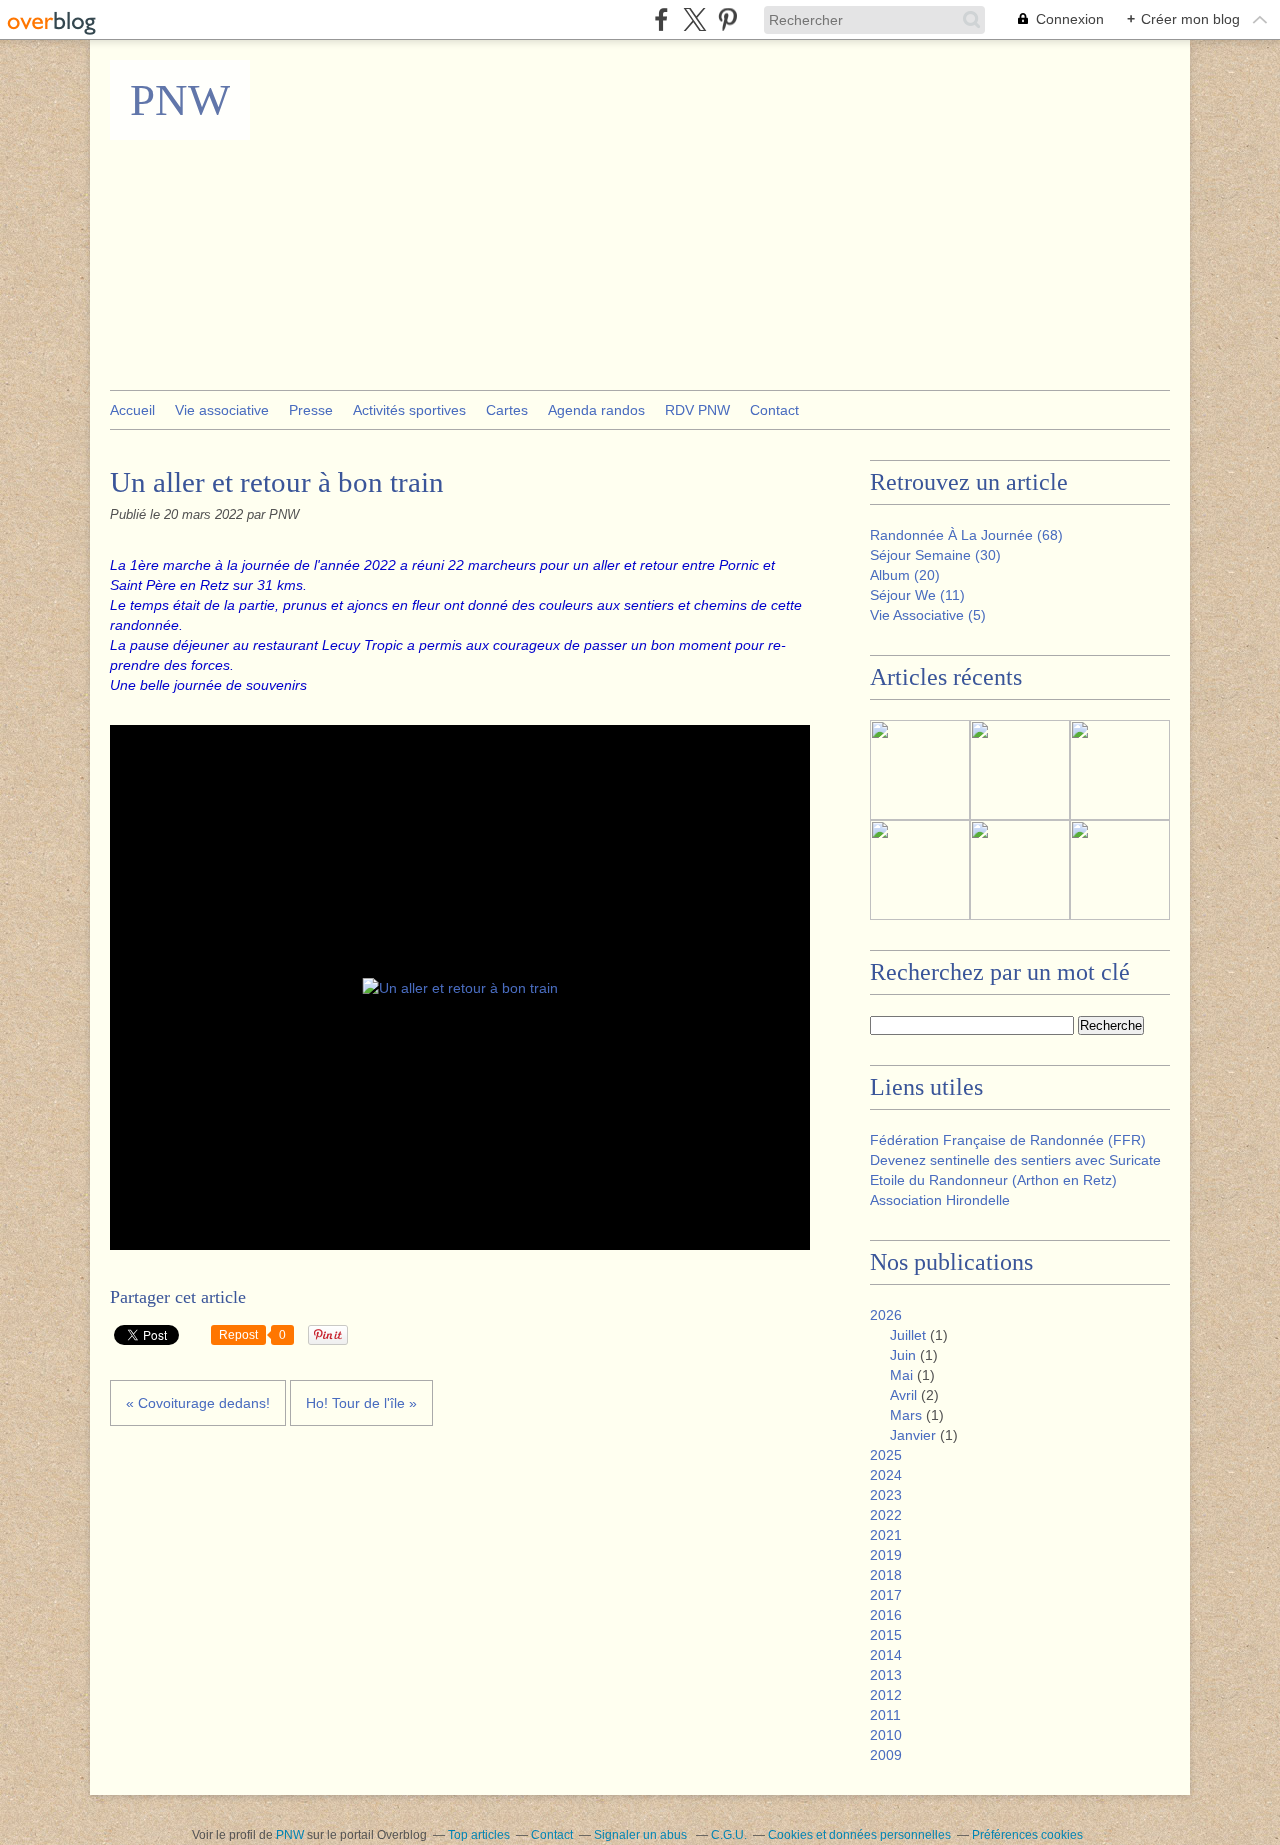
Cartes (507, 410)
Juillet (908, 1335)
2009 (886, 1755)
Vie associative (222, 410)
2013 (886, 1675)
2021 (886, 1535)
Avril (903, 1395)
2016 (886, 1615)
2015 (886, 1635)
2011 (885, 1715)
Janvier (913, 1435)
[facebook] (661, 19)
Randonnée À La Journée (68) (966, 535)
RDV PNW (697, 410)
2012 (886, 1695)
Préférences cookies (1027, 1835)
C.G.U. (729, 1835)
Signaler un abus (642, 1835)
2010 (886, 1735)
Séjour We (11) (917, 595)
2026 (886, 1315)
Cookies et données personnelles (859, 1835)
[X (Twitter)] (694, 19)
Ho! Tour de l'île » (361, 1403)
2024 (886, 1475)
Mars (906, 1415)
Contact (774, 410)
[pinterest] (727, 19)
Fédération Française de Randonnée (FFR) (1008, 1140)
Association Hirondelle (940, 1200)
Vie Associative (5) (928, 615)
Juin (903, 1355)
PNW (180, 100)
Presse (311, 410)
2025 (886, 1455)
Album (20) (905, 575)
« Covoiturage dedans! (198, 1403)
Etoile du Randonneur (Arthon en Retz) (993, 1180)
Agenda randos (596, 410)
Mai (901, 1375)
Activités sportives (409, 410)
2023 (886, 1495)
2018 (886, 1575)
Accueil (132, 410)
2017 (886, 1595)
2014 (886, 1655)
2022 (886, 1515)
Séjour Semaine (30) (935, 555)
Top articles (479, 1835)
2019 (886, 1555)
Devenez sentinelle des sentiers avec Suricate (1015, 1160)
